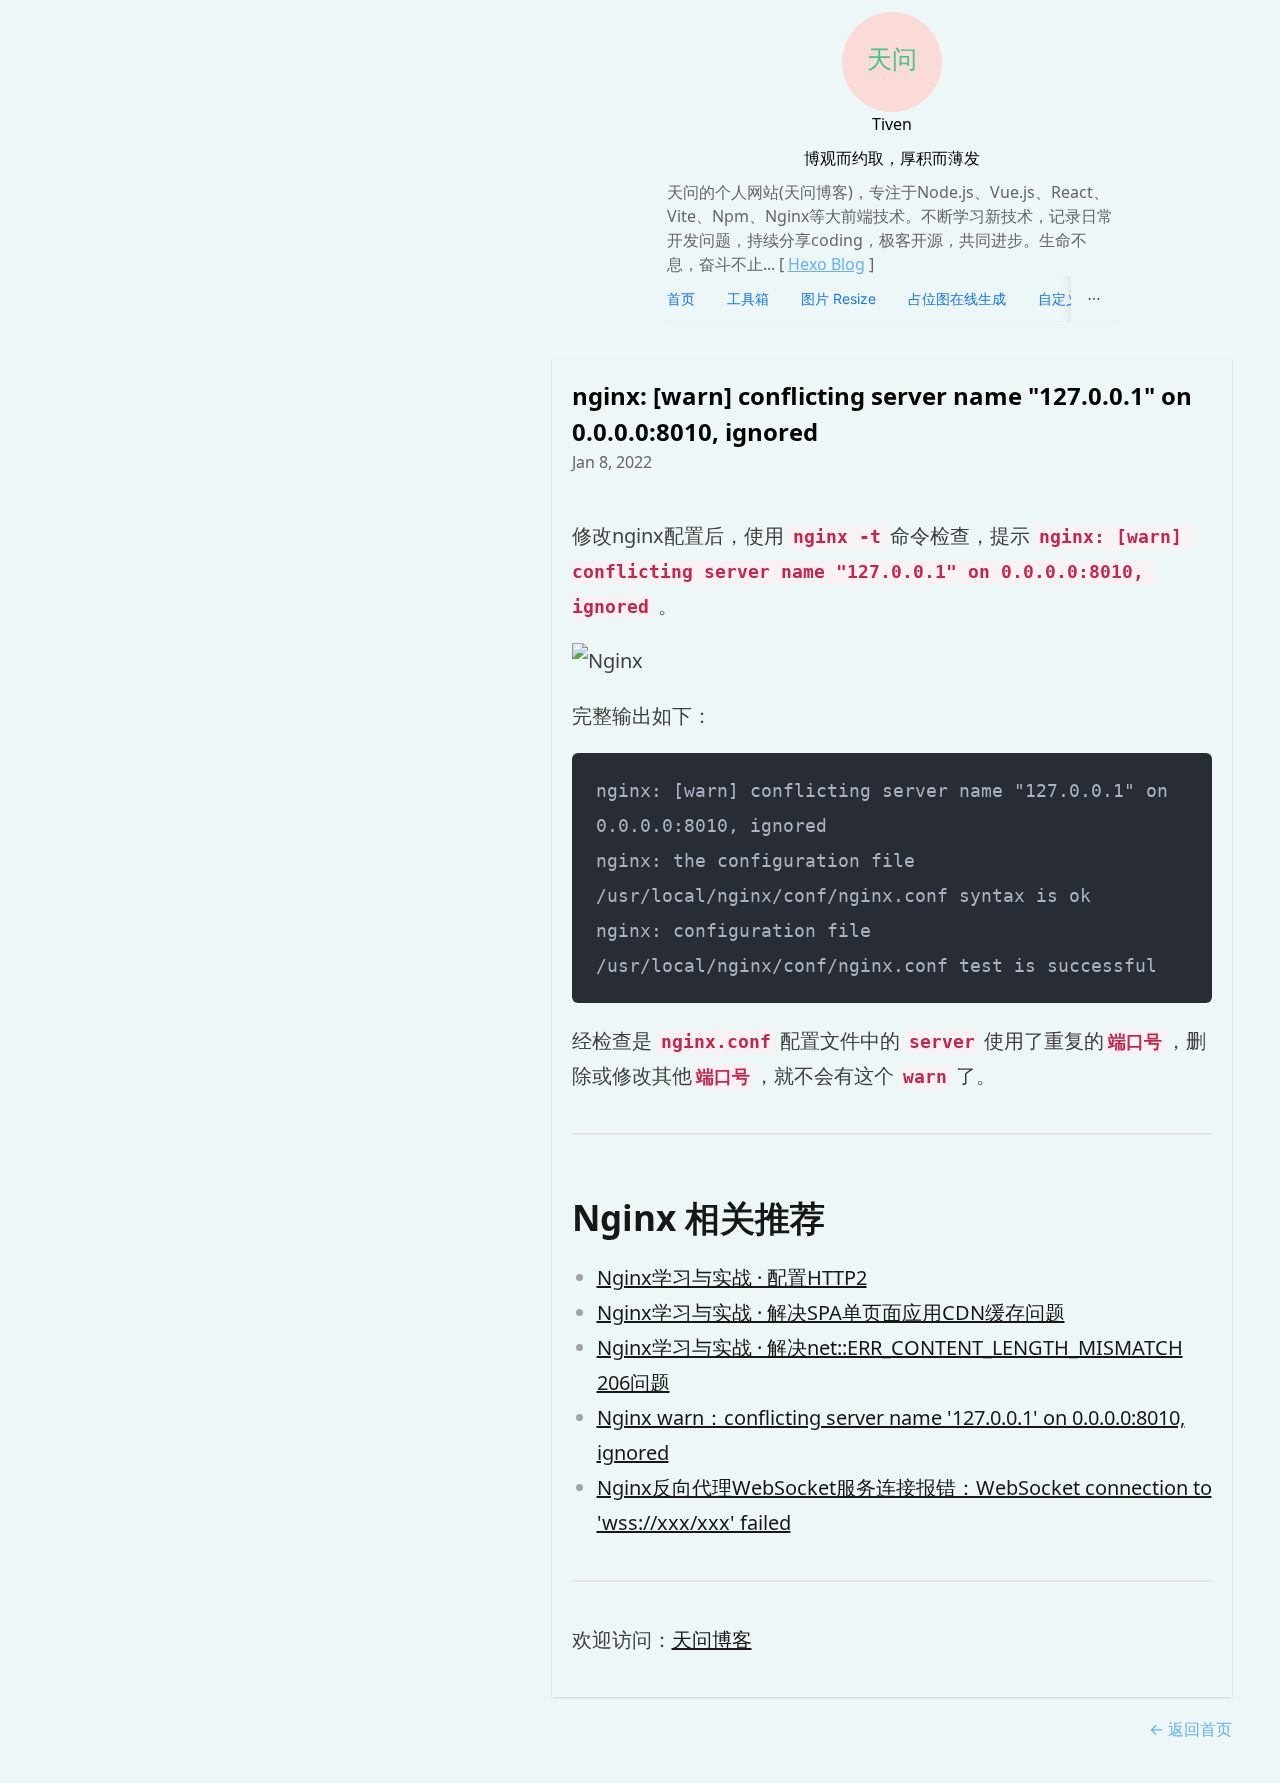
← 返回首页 (1190, 1729)
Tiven (892, 124)
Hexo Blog (826, 264)
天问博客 (712, 1639)
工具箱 (748, 298)
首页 (681, 298)
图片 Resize (838, 298)
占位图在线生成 (957, 298)
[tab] (681, 299)
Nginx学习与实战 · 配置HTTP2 (732, 1277)
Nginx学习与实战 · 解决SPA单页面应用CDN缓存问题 (831, 1312)
